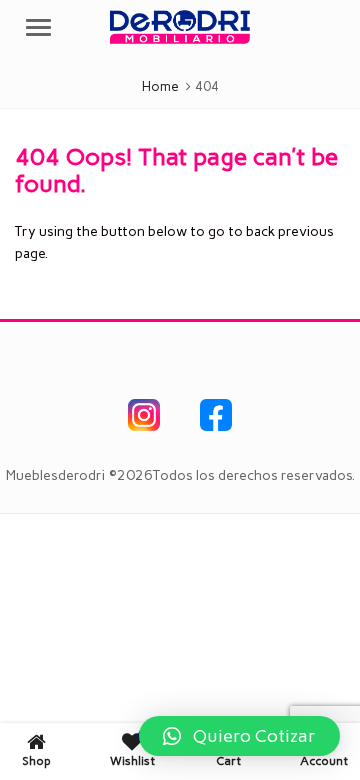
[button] (239, 736)
